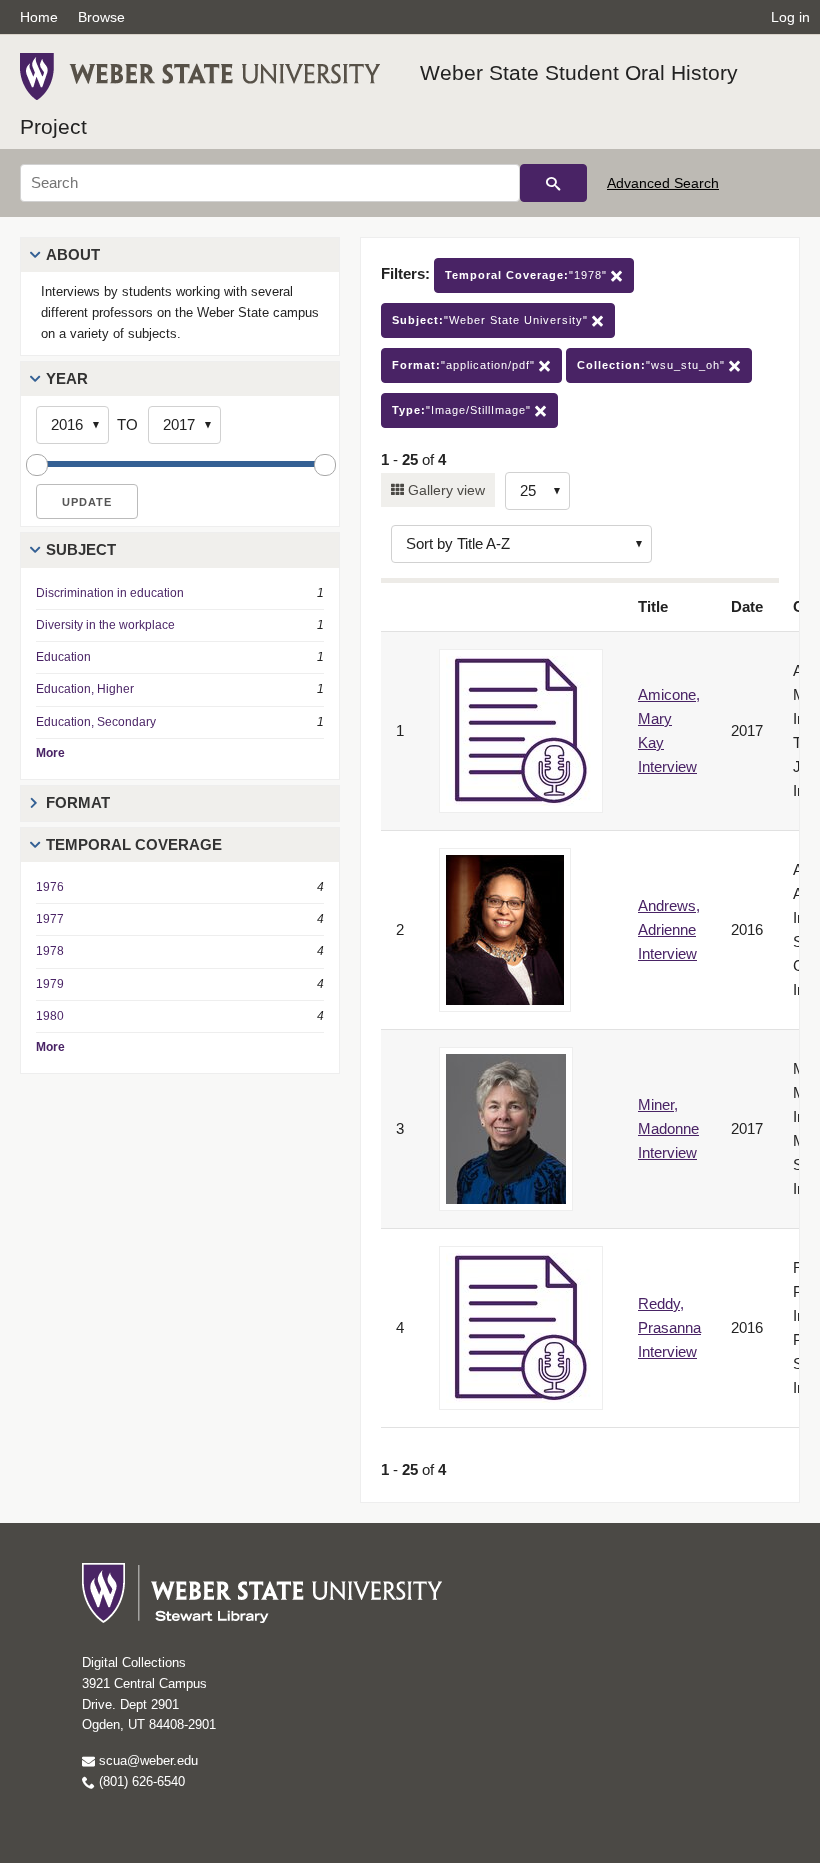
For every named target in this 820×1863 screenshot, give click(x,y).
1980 (50, 1016)
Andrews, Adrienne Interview (669, 929)
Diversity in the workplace (105, 625)
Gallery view (444, 490)
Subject (81, 549)
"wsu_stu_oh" (653, 365)
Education (63, 657)
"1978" (528, 275)
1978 (50, 951)
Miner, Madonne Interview (668, 1128)
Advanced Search (663, 183)
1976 (50, 887)
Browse (101, 17)
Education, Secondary (96, 722)
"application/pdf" (465, 365)
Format (78, 802)
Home (39, 17)
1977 (50, 919)
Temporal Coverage (134, 844)
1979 (50, 984)
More (50, 753)
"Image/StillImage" (463, 410)
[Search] (553, 183)
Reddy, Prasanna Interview (669, 1327)
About (73, 254)
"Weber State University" (492, 320)
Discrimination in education (110, 593)
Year (67, 378)
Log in (790, 17)
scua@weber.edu (146, 1760)
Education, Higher (85, 689)
